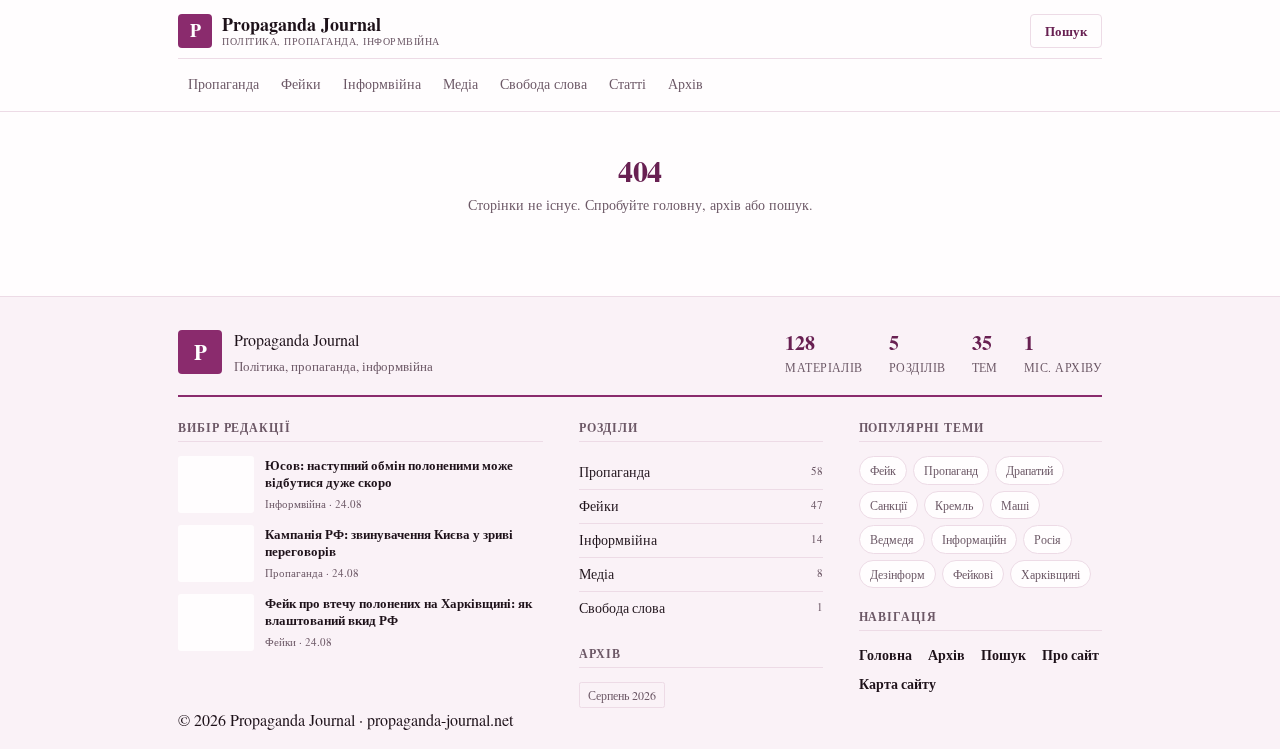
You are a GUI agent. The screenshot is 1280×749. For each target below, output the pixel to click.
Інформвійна (382, 83)
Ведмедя (892, 539)
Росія (1047, 539)
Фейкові (973, 574)
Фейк (883, 470)
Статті (627, 83)
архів (725, 204)
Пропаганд (951, 470)
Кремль (954, 505)
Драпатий (1029, 470)
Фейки (301, 83)
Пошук (1066, 30)
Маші (1015, 505)
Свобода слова (543, 83)
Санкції (888, 505)
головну (677, 204)
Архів (685, 83)
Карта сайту (897, 684)
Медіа (460, 83)
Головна (885, 655)
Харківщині (1050, 574)
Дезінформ (897, 574)
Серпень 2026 (622, 695)
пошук (789, 204)
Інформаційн (974, 539)
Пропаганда (223, 83)
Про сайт (1070, 655)
